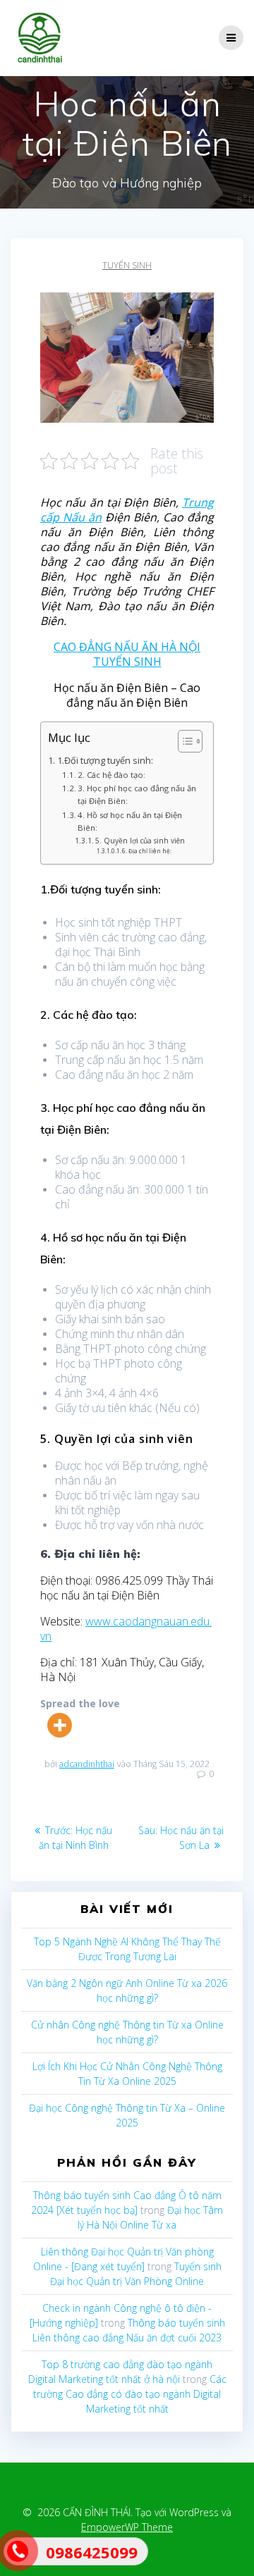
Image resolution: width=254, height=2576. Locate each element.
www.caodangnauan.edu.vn (126, 1629)
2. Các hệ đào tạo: (111, 775)
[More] (60, 1725)
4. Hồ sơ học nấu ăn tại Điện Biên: (130, 821)
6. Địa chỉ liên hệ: (147, 851)
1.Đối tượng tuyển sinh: (105, 761)
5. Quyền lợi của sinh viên (140, 841)
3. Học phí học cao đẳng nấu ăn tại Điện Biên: (137, 794)
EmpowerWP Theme (127, 2527)
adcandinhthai (87, 1764)
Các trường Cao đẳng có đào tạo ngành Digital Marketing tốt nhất (130, 2394)
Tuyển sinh (127, 265)
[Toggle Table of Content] (183, 741)
